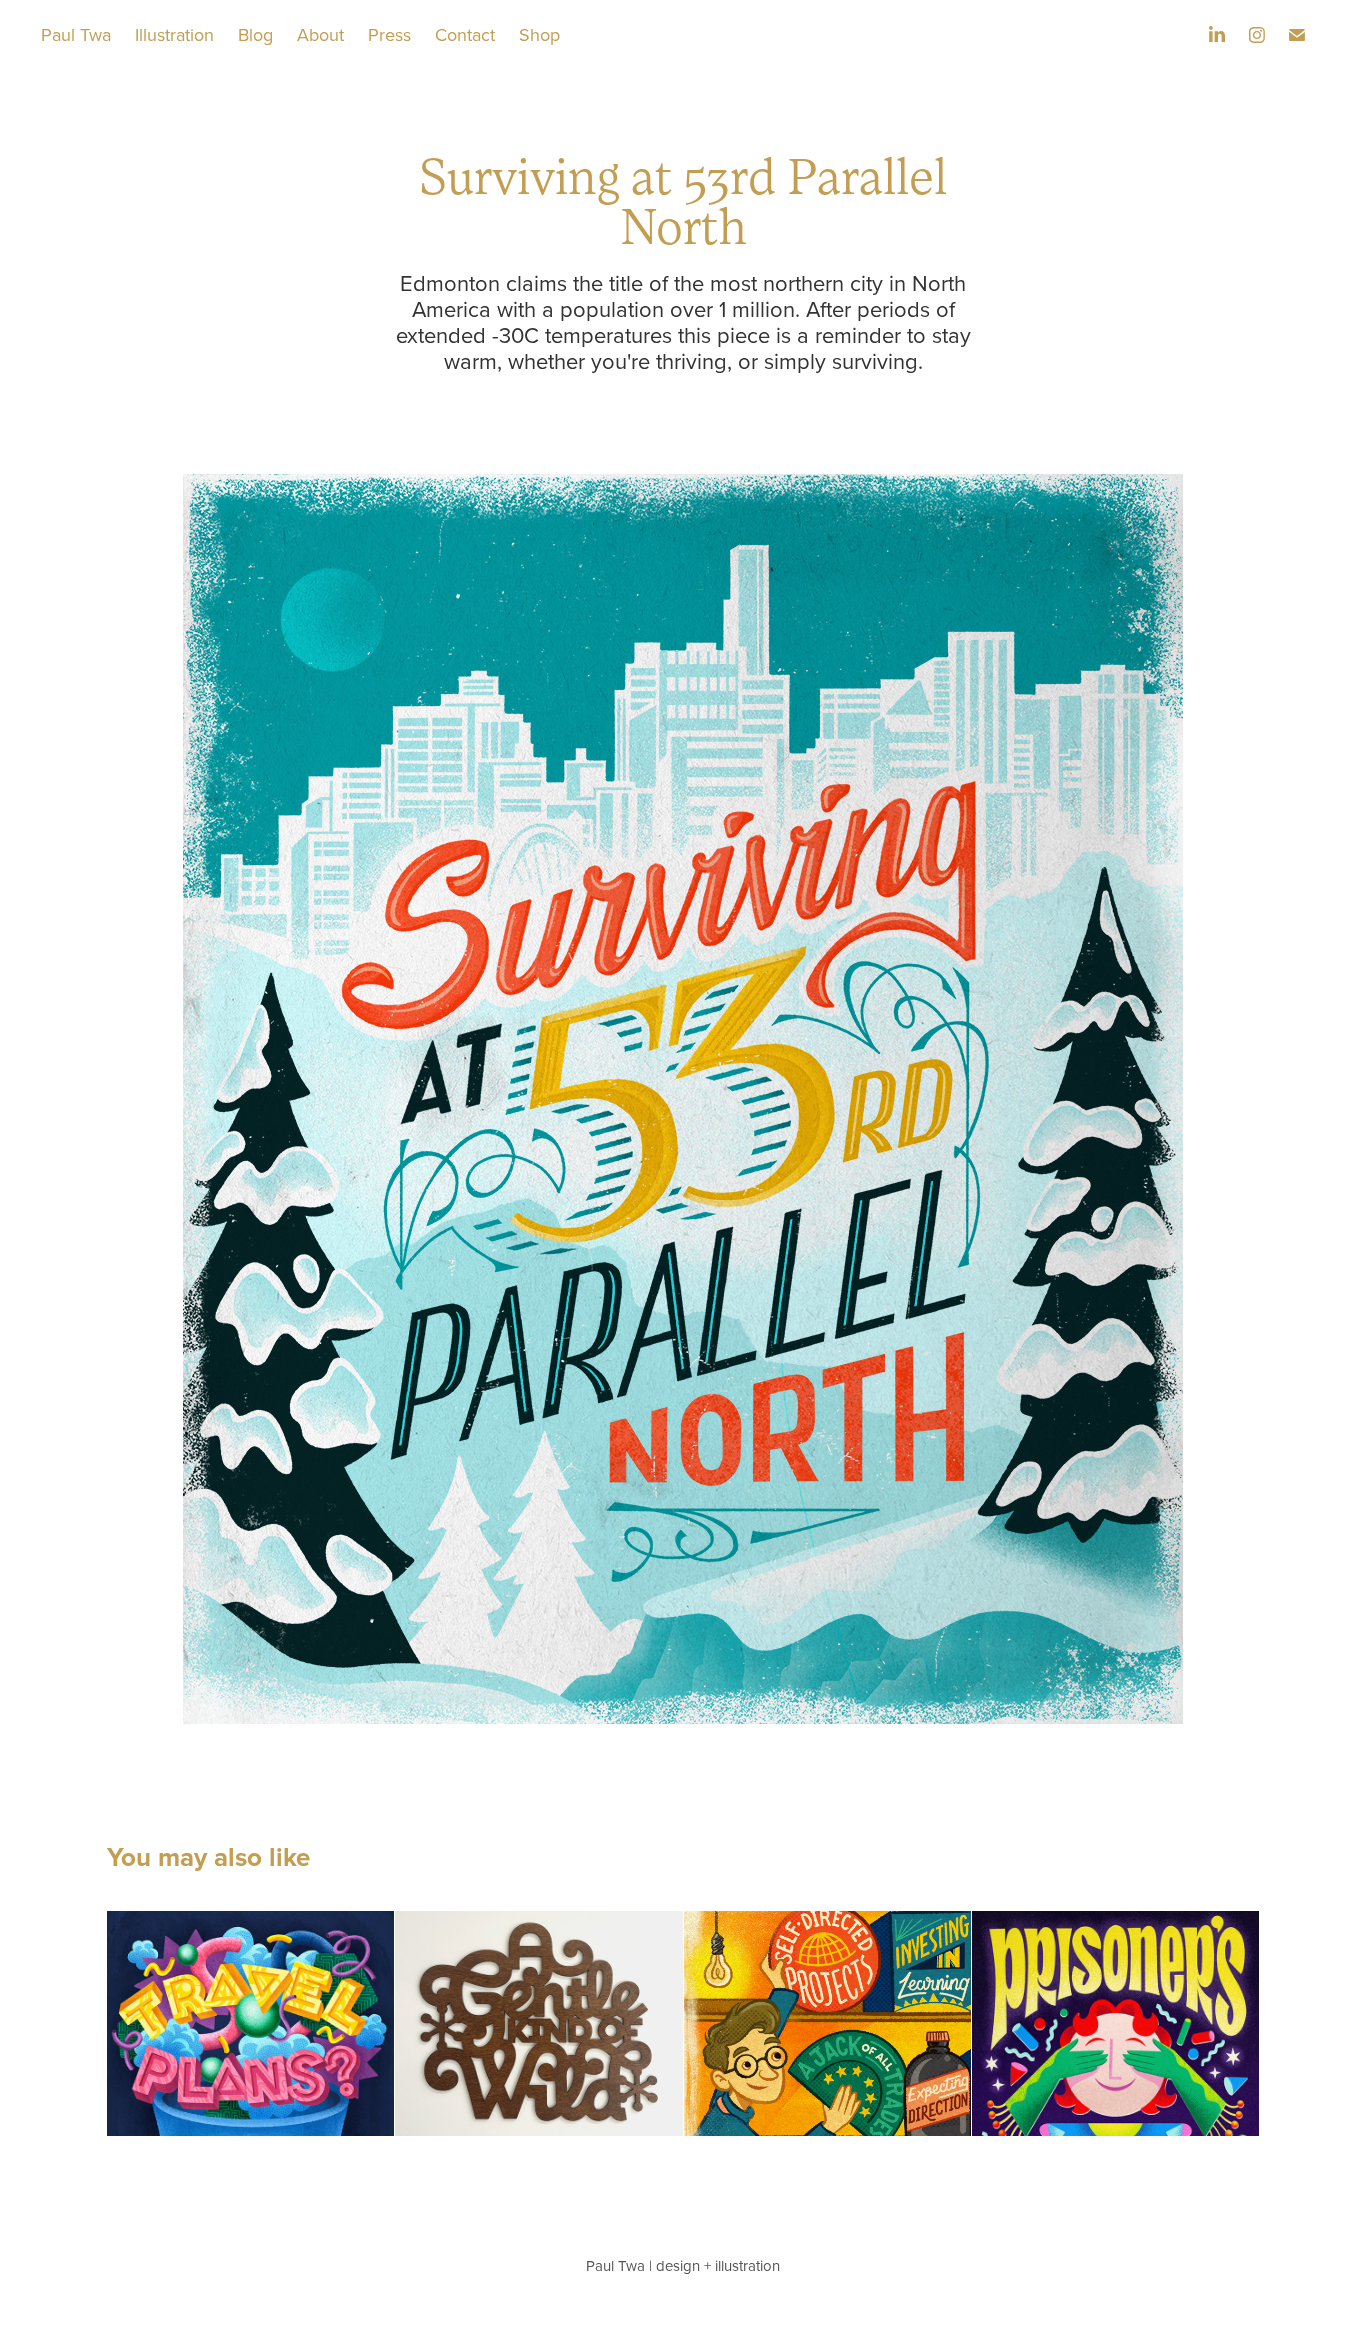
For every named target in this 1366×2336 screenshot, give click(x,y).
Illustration (174, 34)
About (320, 34)
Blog (255, 34)
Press (389, 34)
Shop (539, 34)
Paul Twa (76, 34)
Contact (465, 34)
